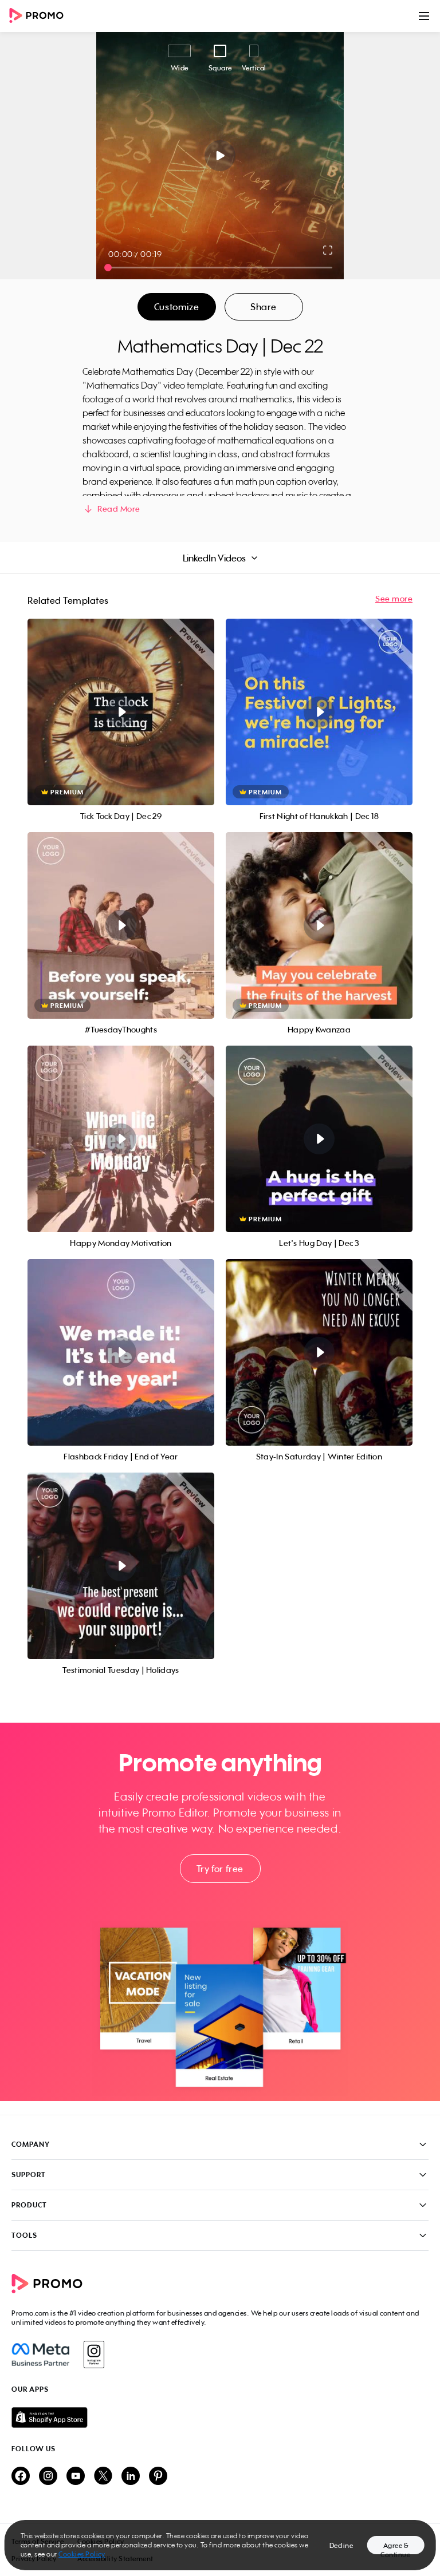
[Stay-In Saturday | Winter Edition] (319, 1352)
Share (264, 307)
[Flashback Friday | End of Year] (121, 1352)
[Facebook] (40, 2355)
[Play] (220, 156)
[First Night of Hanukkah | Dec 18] (319, 712)
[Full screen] (328, 250)
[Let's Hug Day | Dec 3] (319, 1139)
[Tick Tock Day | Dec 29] (121, 712)
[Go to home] (40, 16)
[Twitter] (103, 2477)
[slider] (108, 268)
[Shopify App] (220, 2417)
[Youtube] (76, 2477)
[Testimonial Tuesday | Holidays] (121, 1566)
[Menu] (424, 16)
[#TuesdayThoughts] (121, 925)
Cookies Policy (82, 2554)
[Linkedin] (131, 2477)
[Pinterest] (158, 2477)
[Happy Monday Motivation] (121, 1139)
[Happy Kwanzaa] (319, 925)
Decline (341, 2545)
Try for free (220, 1869)
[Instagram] (94, 2355)
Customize (176, 307)
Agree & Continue (395, 2548)
